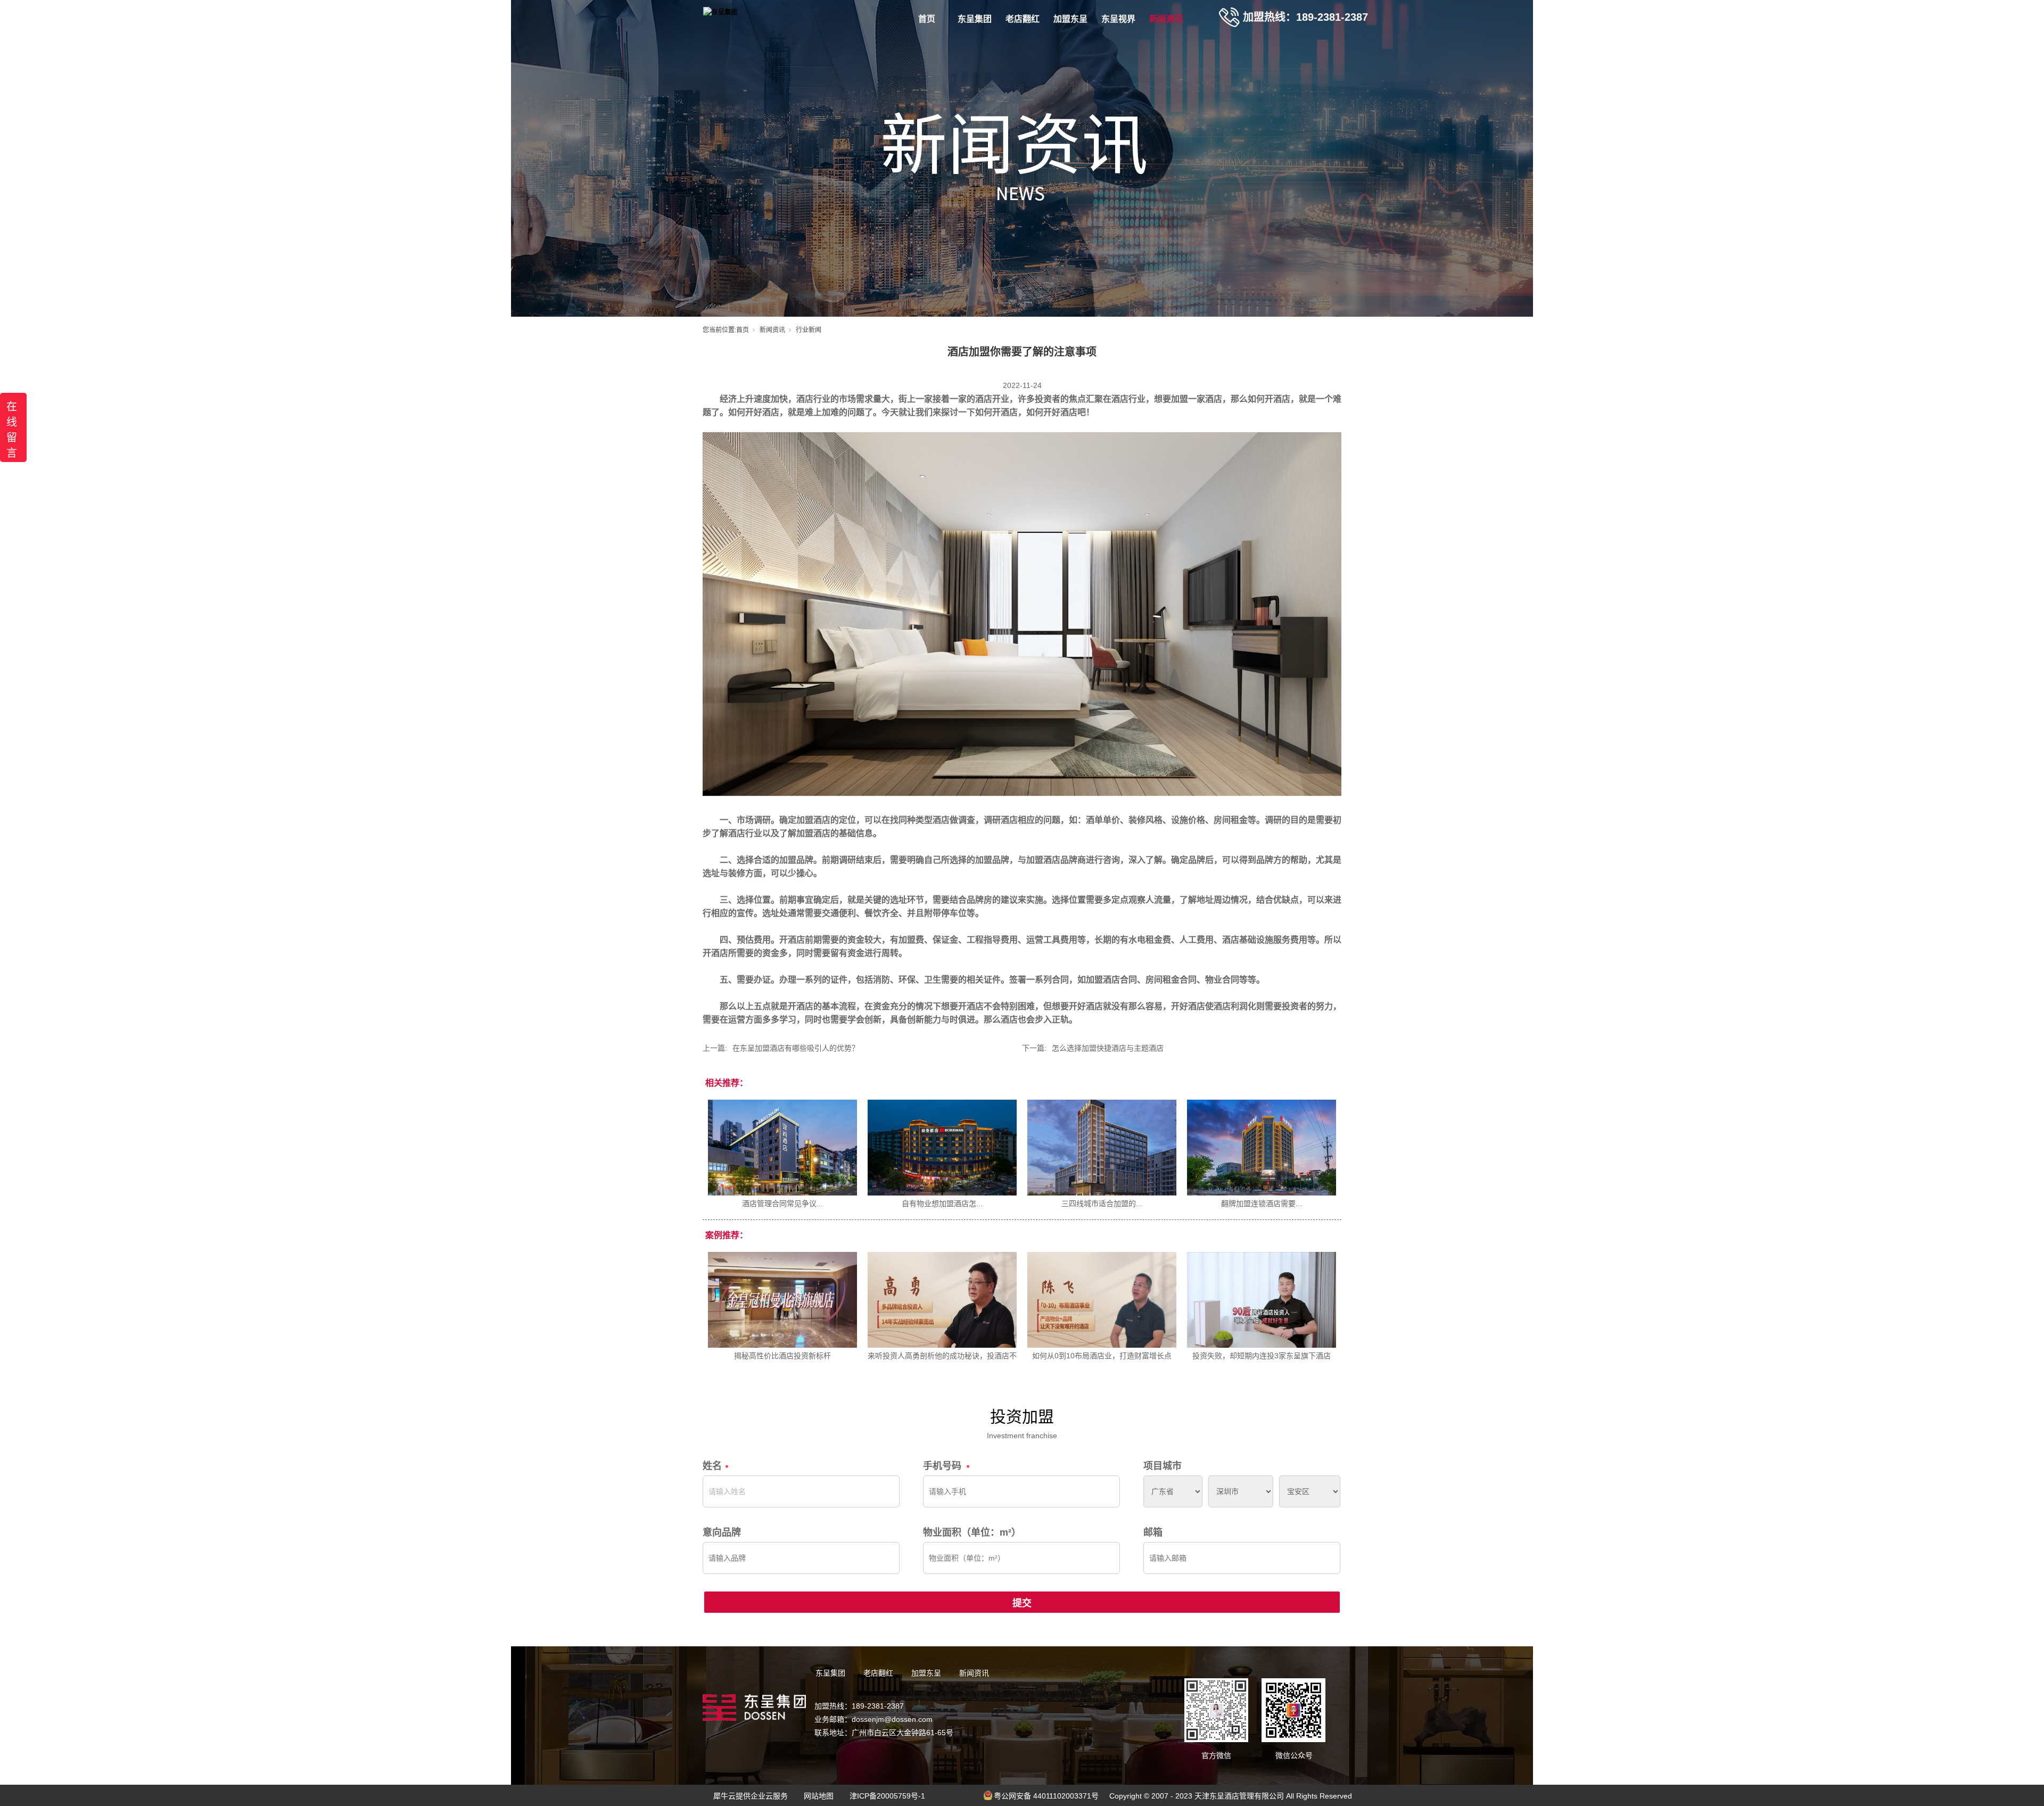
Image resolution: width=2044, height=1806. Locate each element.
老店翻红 (1023, 19)
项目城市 (1163, 1466)
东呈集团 (975, 19)
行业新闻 (809, 330)
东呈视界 (1118, 19)
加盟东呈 (1070, 19)
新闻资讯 (1166, 19)
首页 (927, 19)
